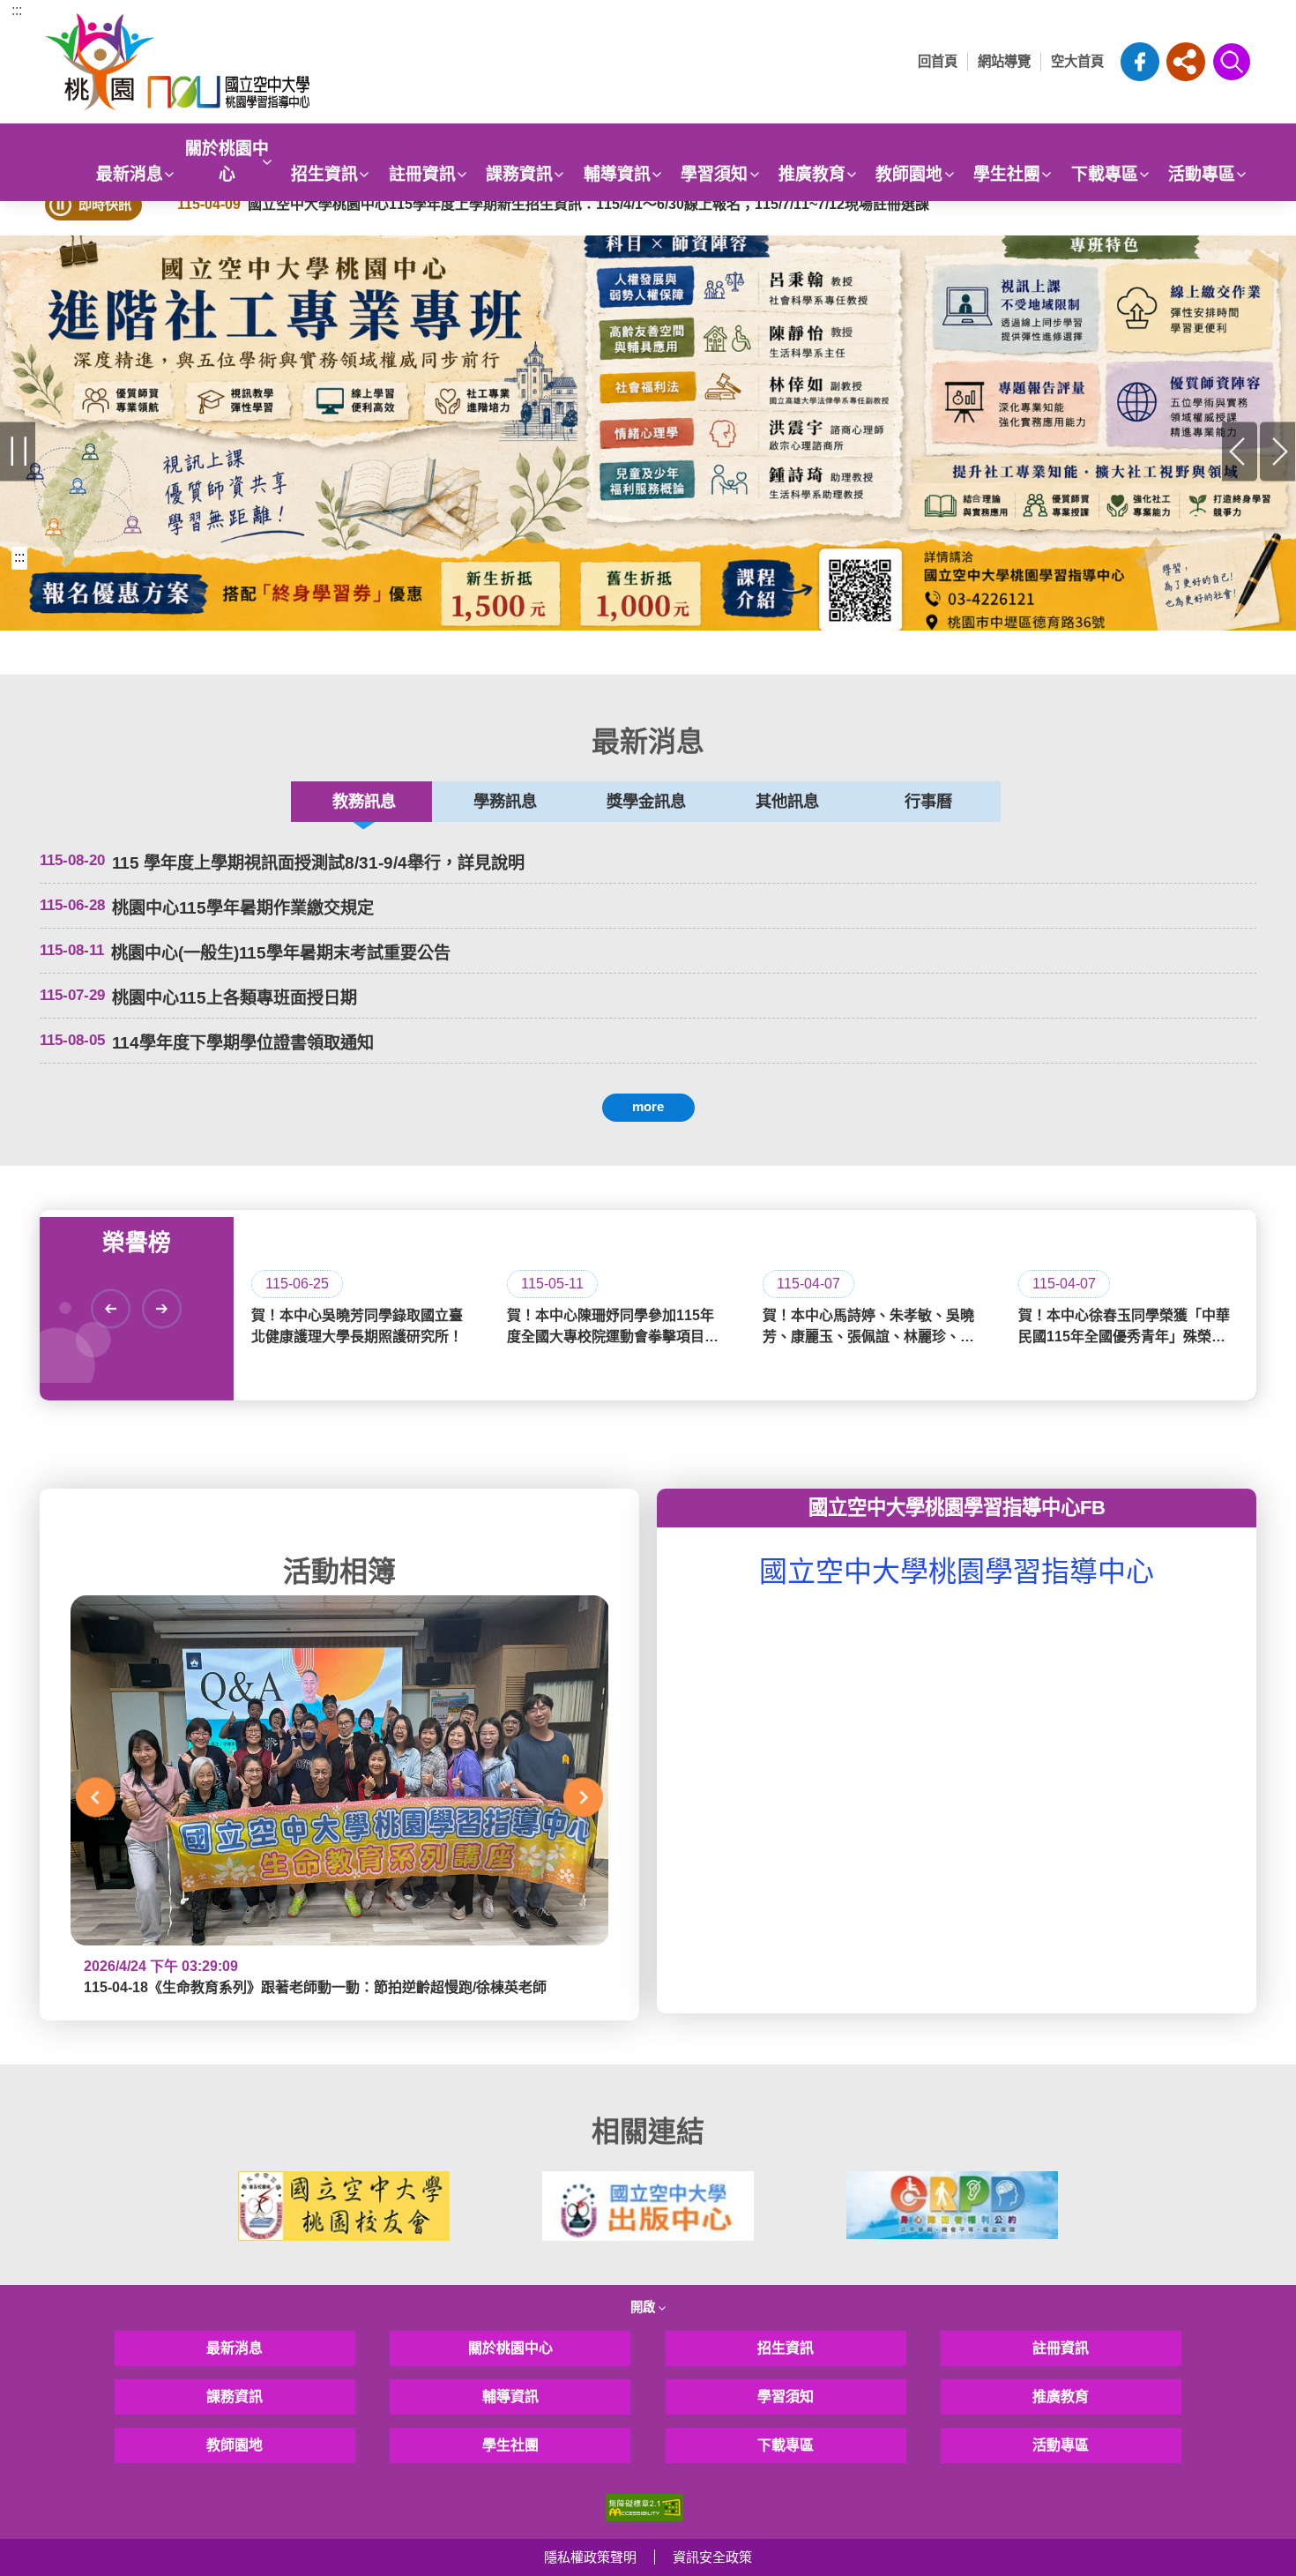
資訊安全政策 (712, 2557)
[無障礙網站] (644, 2506)
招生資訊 (324, 174)
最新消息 (130, 174)
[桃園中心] (211, 62)
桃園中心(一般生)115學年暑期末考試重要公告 (281, 953)
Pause (18, 451)
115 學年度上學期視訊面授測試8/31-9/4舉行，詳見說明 (318, 863)
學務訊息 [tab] (505, 801)
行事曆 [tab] (928, 801)
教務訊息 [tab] (364, 801)
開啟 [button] (644, 2307)
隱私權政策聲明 (590, 2557)
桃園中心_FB (1140, 62)
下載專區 (1105, 174)
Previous (1240, 451)
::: (17, 10)
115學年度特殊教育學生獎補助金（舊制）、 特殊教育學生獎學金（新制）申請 (399, 1138)
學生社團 (1007, 174)
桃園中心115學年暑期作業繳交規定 (243, 908)
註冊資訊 (422, 174)
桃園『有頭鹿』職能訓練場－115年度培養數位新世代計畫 (254, 1165)
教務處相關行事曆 (179, 1138)
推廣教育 (812, 174)
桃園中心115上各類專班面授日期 (235, 998)
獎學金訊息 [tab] (646, 801)
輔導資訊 (617, 174)
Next (1278, 451)
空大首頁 (1077, 61)
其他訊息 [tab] (787, 801)
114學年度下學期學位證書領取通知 (243, 1043)
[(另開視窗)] (648, 433)
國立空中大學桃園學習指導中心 (957, 1572)
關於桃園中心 (227, 161)
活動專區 (1202, 174)
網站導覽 (1004, 61)
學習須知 (714, 174)
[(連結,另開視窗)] (344, 2206)
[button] (1186, 62)
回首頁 (938, 61)
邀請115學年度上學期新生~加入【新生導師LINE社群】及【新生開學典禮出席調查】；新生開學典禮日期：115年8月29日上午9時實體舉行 (622, 1138)
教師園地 (909, 174)
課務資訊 (519, 174)
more (648, 1106)
